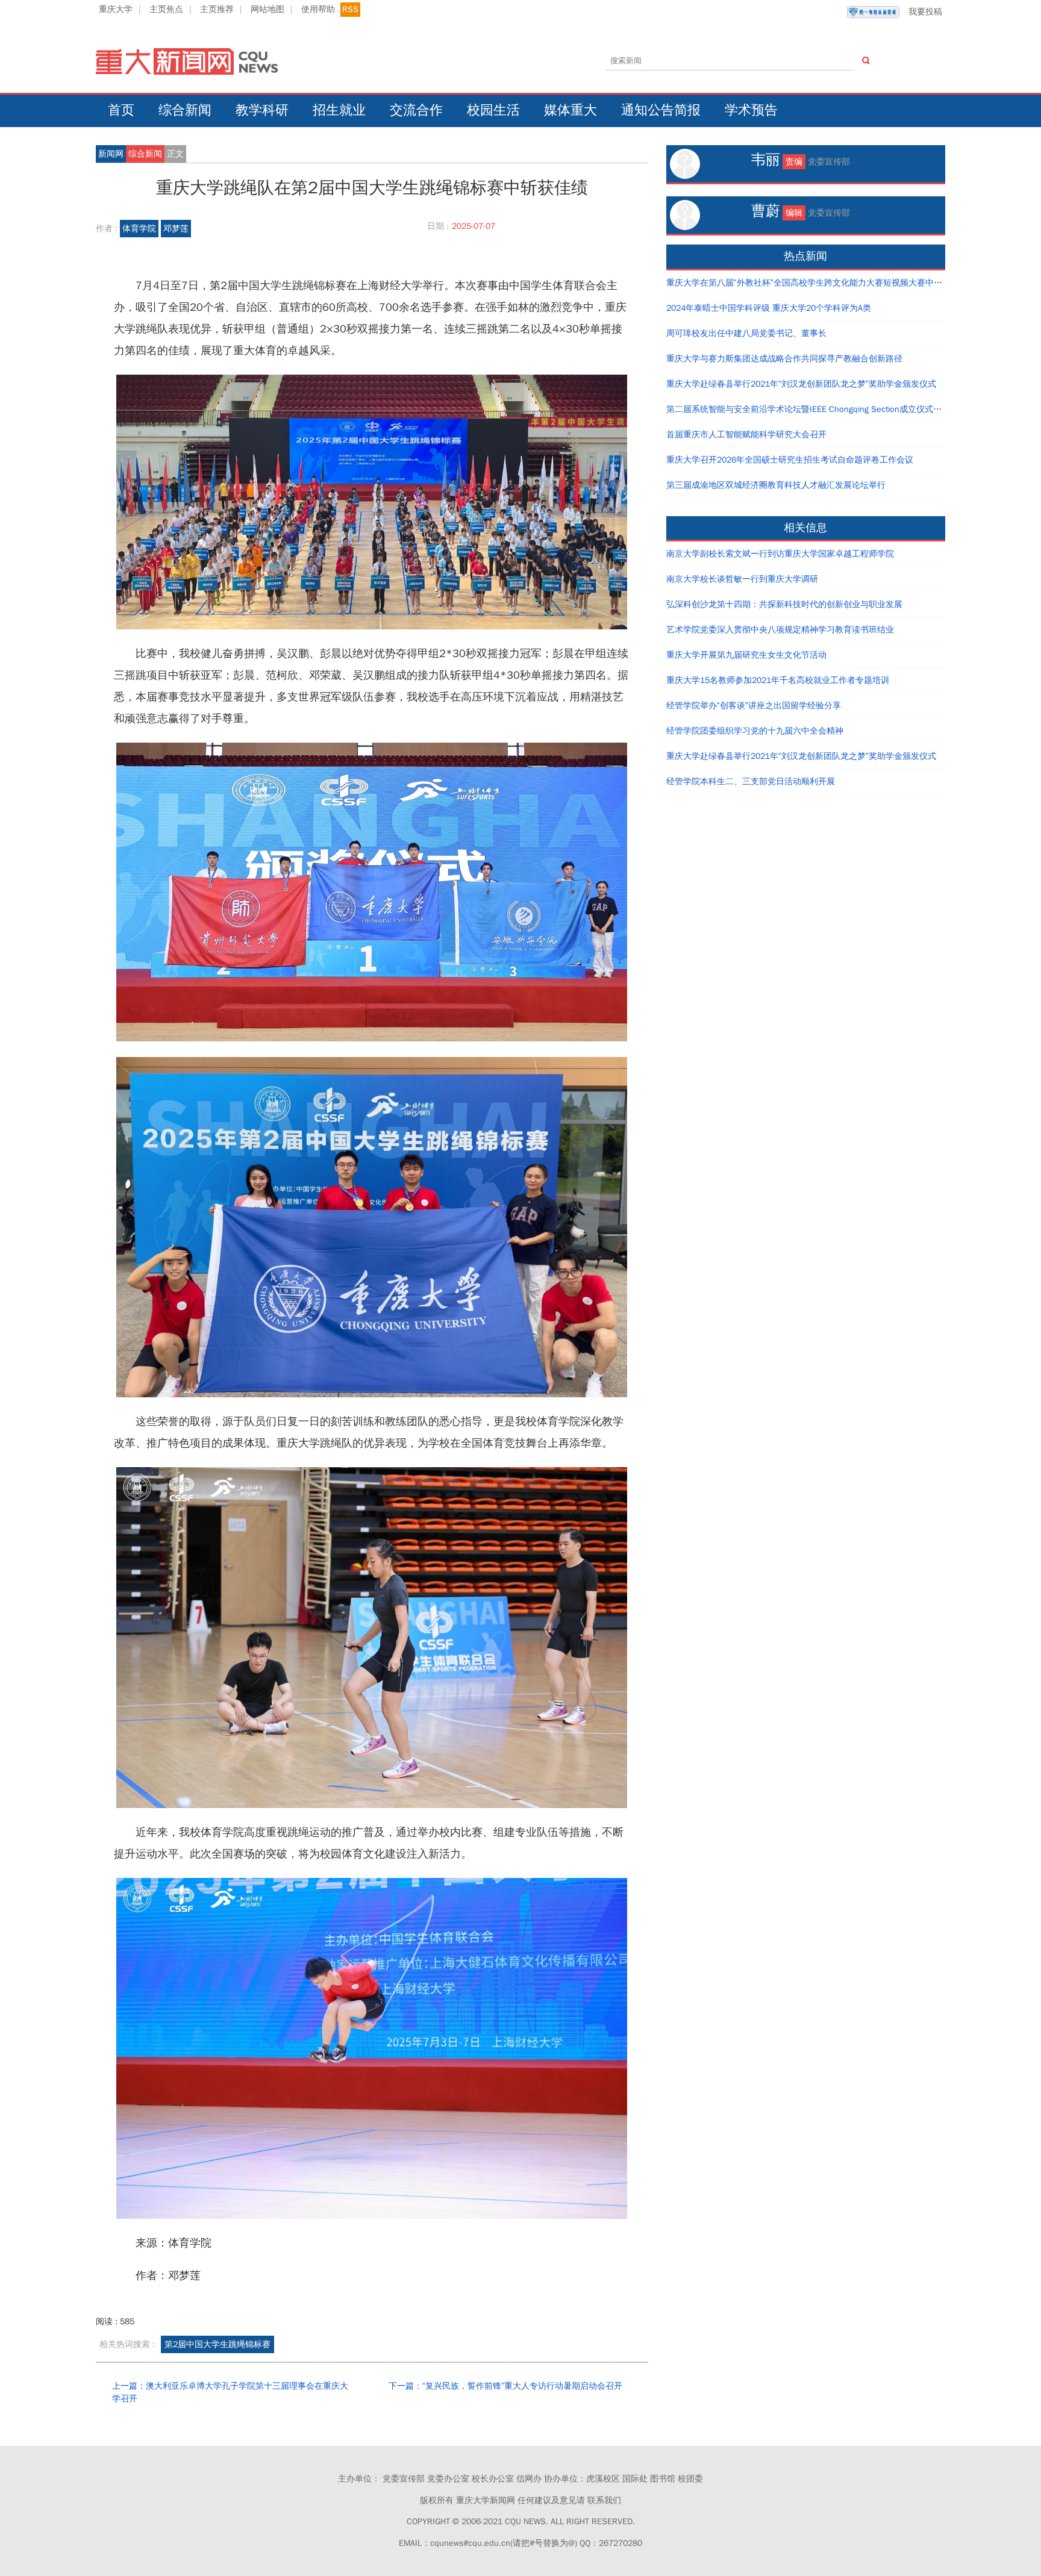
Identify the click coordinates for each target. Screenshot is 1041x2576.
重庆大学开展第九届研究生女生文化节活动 (746, 655)
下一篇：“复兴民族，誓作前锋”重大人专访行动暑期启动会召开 (505, 2386)
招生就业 (339, 110)
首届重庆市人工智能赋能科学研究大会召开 (746, 435)
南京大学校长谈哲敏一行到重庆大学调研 (742, 579)
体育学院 (139, 229)
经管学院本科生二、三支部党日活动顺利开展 (751, 781)
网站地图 (267, 9)
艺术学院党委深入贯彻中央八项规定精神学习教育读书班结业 (780, 630)
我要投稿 (925, 12)
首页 (121, 110)
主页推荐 (217, 9)
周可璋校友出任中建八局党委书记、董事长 (746, 333)
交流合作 (416, 110)
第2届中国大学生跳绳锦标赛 (217, 2344)
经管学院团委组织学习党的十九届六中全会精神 (755, 731)
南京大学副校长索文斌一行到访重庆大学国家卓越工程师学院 (780, 554)
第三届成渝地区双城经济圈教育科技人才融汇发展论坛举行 (776, 485)
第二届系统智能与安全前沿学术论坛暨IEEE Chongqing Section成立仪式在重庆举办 (821, 409)
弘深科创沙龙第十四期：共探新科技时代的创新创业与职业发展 (784, 604)
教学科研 (262, 110)
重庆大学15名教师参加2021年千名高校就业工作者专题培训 (778, 680)
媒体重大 (571, 110)
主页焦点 (166, 9)
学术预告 (751, 110)
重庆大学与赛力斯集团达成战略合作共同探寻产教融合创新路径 (784, 359)
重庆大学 (116, 9)
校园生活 (493, 110)
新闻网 (111, 154)
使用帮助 (318, 9)
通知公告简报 (661, 110)
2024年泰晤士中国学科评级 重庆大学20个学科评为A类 (769, 308)
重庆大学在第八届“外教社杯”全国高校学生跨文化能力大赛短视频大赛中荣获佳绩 (817, 283)
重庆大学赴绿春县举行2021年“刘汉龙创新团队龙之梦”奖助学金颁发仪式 (801, 384)
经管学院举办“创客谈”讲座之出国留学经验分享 (754, 706)
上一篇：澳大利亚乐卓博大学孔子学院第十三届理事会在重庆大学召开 (230, 2393)
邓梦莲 (176, 229)
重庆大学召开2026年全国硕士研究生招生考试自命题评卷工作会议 (790, 460)
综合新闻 (185, 110)
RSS (350, 9)
